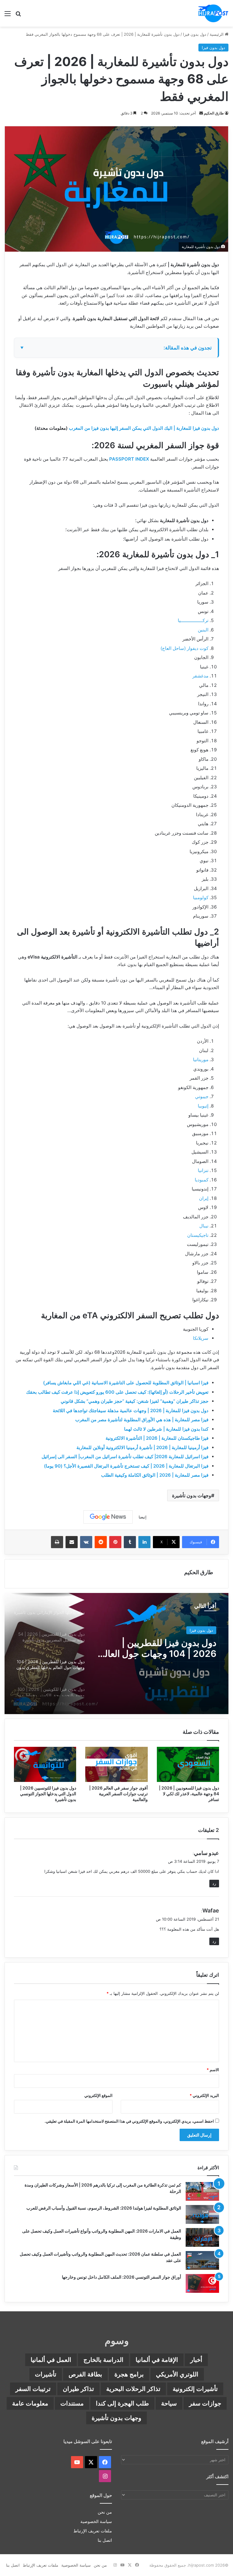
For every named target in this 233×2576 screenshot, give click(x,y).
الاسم (213, 2070)
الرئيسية (217, 34)
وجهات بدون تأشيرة (192, 1495)
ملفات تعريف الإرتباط (93, 2531)
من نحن (105, 2512)
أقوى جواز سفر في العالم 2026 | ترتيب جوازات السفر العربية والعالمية (118, 1794)
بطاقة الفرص (85, 2374)
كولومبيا (201, 897)
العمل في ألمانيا (51, 2360)
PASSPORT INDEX (129, 459)
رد (214, 1883)
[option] (116, 1654)
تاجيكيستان (198, 1235)
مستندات (72, 2403)
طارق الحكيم (214, 113)
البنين (203, 630)
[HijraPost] (213, 13)
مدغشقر (200, 676)
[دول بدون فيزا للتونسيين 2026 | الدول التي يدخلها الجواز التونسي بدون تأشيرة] (45, 1764)
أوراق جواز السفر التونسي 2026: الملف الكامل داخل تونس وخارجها (122, 2277)
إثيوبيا (203, 1106)
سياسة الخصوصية (96, 2521)
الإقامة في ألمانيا (157, 2360)
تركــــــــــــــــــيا (193, 620)
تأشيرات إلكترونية (195, 2389)
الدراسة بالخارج (103, 2360)
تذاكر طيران (78, 2389)
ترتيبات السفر (33, 2389)
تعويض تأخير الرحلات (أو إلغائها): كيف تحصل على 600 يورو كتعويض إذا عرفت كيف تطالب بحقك (117, 1392)
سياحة (169, 2403)
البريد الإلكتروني (204, 2095)
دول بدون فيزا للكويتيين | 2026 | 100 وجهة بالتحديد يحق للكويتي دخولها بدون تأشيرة (157, 1648)
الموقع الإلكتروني (98, 2095)
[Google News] (108, 1517)
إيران (204, 1198)
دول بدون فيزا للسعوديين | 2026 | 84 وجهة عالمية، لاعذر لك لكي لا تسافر (189, 1794)
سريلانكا (201, 1338)
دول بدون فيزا (195, 34)
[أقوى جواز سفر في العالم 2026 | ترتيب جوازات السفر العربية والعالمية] (116, 1764)
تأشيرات (46, 2374)
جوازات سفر (205, 2403)
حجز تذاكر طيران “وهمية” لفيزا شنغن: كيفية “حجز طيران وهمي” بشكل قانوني (135, 1401)
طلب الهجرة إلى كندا (122, 2403)
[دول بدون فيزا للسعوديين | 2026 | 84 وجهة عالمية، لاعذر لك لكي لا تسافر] (188, 1764)
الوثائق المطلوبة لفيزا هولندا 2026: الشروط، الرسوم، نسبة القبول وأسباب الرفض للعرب (104, 2208)
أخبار (196, 2360)
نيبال (204, 1226)
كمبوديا (202, 1180)
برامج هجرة (129, 2374)
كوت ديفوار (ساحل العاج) (184, 648)
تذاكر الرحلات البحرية (133, 2389)
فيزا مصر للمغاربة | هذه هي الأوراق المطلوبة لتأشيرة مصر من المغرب (142, 1420)
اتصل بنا (105, 2540)
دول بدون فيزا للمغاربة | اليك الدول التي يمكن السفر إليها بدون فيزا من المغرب (144, 428)
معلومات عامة (30, 2403)
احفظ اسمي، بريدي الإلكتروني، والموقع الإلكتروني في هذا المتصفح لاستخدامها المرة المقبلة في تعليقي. (129, 2121)
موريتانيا (201, 1060)
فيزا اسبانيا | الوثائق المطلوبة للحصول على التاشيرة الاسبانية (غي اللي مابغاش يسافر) (126, 1383)
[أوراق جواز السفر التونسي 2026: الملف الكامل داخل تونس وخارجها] (202, 2283)
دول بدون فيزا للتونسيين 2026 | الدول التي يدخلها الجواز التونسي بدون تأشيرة (48, 1794)
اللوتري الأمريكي (177, 2374)
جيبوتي (202, 1096)
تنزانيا (203, 1170)
